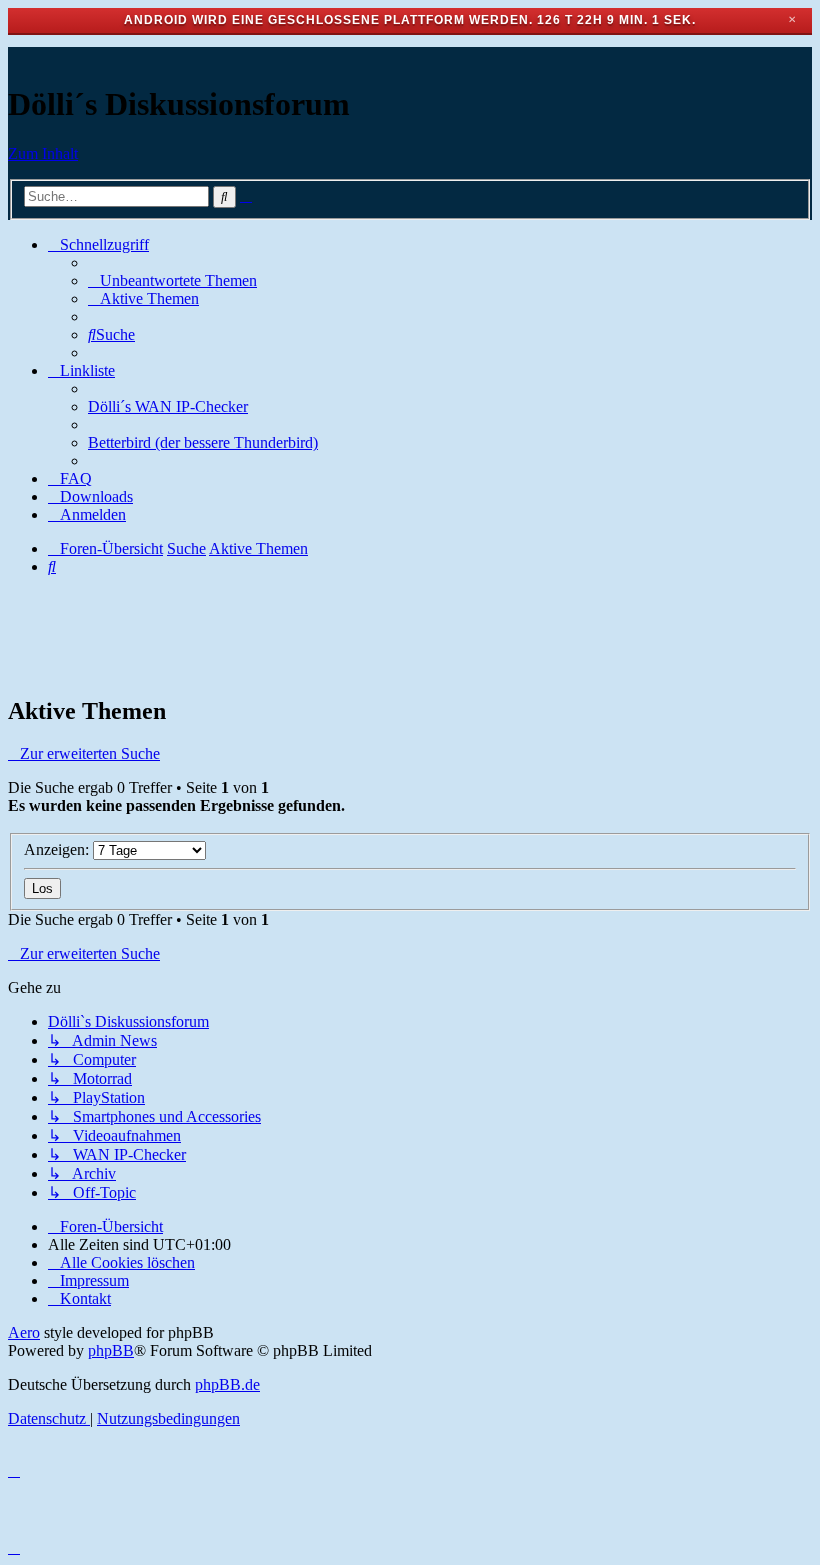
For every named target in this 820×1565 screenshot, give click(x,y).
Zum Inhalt (43, 153)
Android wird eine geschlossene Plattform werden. (328, 20)
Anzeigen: (58, 849)
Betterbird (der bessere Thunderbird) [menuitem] (203, 442)
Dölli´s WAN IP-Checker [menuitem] (168, 406)
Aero (24, 1332)
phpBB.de (227, 1384)
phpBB (111, 1350)
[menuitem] (172, 280)
